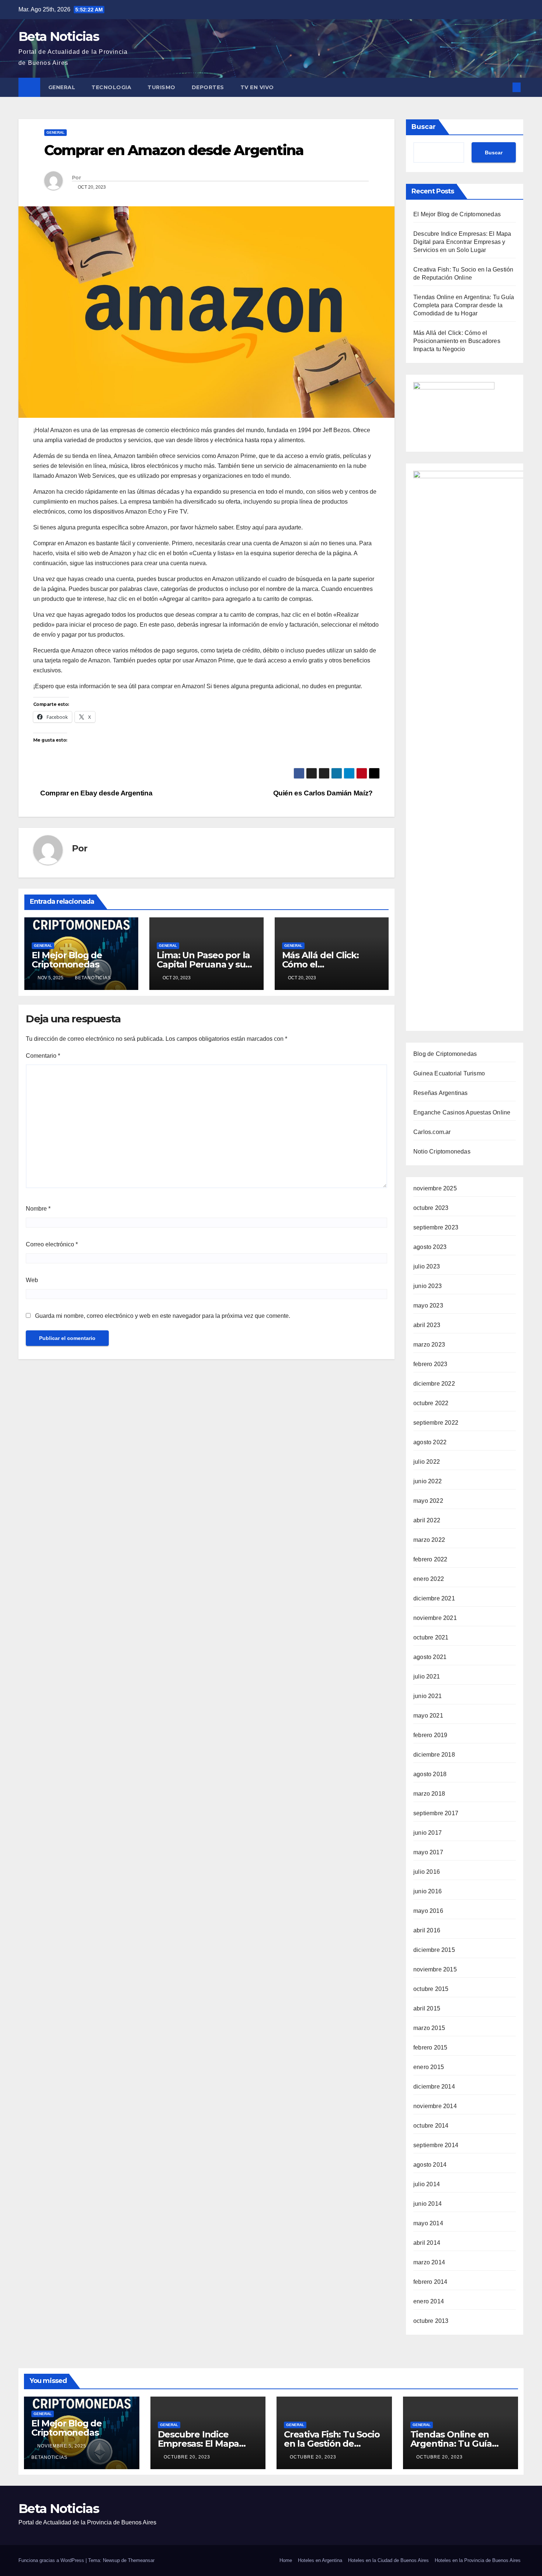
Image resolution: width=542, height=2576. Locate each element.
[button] (504, 87)
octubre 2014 (431, 2126)
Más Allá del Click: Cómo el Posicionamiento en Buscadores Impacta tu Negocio (457, 341)
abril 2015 (427, 2008)
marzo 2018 (429, 1794)
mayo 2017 (428, 1852)
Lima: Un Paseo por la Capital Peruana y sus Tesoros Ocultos (203, 964)
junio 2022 (428, 1481)
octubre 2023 (431, 1208)
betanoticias (93, 978)
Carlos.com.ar (432, 1132)
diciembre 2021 (434, 1598)
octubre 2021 (431, 1637)
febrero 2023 (430, 1364)
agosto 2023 (430, 1247)
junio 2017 (428, 1833)
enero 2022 (429, 1579)
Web (32, 1280)
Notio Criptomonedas (442, 1151)
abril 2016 (427, 1930)
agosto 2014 (430, 2165)
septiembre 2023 (436, 1227)
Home (286, 2560)
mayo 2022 (428, 1501)
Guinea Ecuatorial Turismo (449, 1073)
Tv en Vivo (258, 87)
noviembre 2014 (435, 2106)
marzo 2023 (429, 1345)
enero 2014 (429, 2301)
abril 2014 (427, 2243)
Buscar (424, 127)
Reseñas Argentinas (441, 1093)
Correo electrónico (52, 1244)
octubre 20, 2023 (188, 2457)
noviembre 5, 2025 (62, 2446)
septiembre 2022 (436, 1423)
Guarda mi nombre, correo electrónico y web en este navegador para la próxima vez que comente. (163, 1316)
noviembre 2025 (435, 1188)
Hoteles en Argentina (320, 2560)
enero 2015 (429, 2067)
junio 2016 (428, 1891)
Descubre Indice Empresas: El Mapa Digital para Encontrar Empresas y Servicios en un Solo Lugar (462, 242)
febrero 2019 (430, 1735)
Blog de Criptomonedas (445, 1054)
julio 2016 (427, 1872)
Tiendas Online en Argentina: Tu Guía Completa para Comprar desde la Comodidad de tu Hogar (464, 305)
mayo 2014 (428, 2223)
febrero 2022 (430, 1559)
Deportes (208, 87)
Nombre (38, 1209)
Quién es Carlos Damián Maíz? (324, 793)
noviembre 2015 (435, 1969)
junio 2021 (428, 1696)
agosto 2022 (430, 1442)
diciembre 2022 (434, 1384)
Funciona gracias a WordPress (52, 2560)
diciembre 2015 (434, 1950)
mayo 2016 (428, 1911)
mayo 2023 (428, 1305)
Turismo (161, 87)
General (62, 87)
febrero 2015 (430, 2047)
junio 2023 (428, 1286)
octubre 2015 (431, 1989)
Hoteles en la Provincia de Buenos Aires (478, 2560)
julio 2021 (427, 1676)
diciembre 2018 (434, 1755)
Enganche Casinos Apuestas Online (462, 1112)
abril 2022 (427, 1520)
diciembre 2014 (434, 2087)
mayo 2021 (428, 1716)
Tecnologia (111, 87)
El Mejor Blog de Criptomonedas (67, 960)
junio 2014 (428, 2204)
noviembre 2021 (435, 1618)
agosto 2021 (430, 1657)
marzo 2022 (429, 1540)
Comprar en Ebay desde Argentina (95, 793)
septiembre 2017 (436, 1813)
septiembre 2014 (436, 2145)
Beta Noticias (59, 36)
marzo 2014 (429, 2262)
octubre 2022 (431, 1403)
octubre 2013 (431, 2321)
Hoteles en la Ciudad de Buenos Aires (388, 2560)
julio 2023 (427, 1266)
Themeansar (141, 2560)
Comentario (43, 1056)
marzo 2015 (429, 2028)
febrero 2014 (430, 2282)
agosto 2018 (430, 1774)
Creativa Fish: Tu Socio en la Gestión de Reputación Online (332, 2444)
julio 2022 (427, 1462)
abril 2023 (427, 1325)
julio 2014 (427, 2184)
